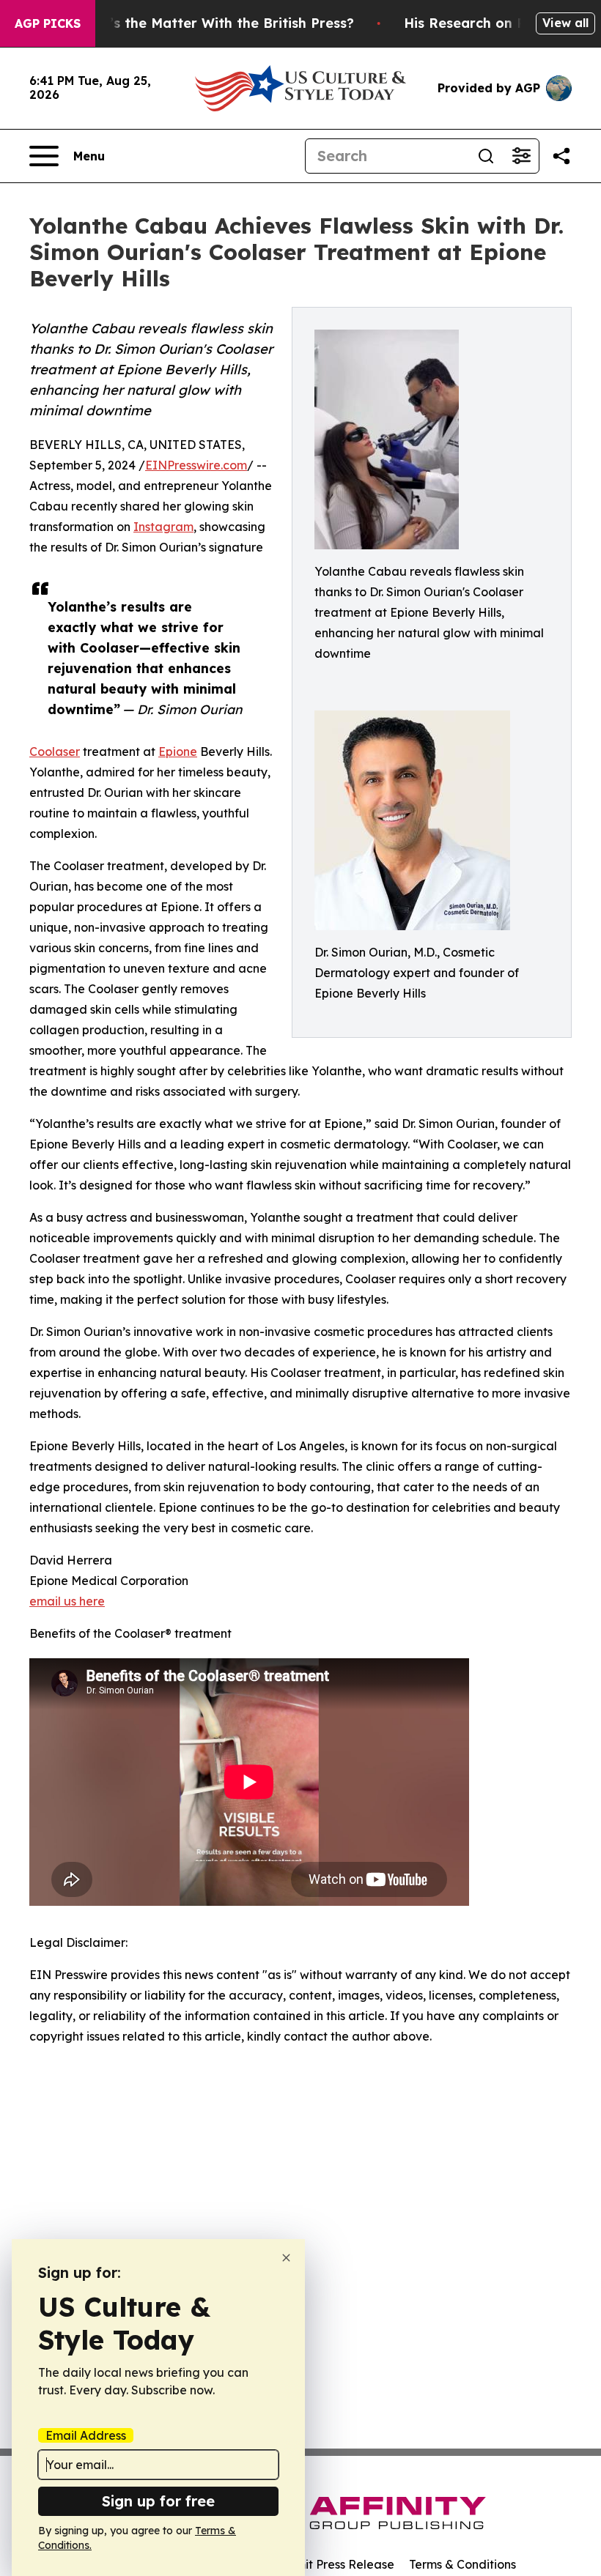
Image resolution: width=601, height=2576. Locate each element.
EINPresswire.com (196, 465)
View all (565, 23)
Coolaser (55, 751)
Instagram (163, 527)
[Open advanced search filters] (521, 156)
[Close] (286, 2258)
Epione (178, 751)
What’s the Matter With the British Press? (214, 23)
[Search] (486, 156)
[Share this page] (561, 156)
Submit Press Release (334, 2564)
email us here (67, 1601)
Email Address (86, 2435)
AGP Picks (48, 23)
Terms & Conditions (462, 2564)
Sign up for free (158, 2501)
